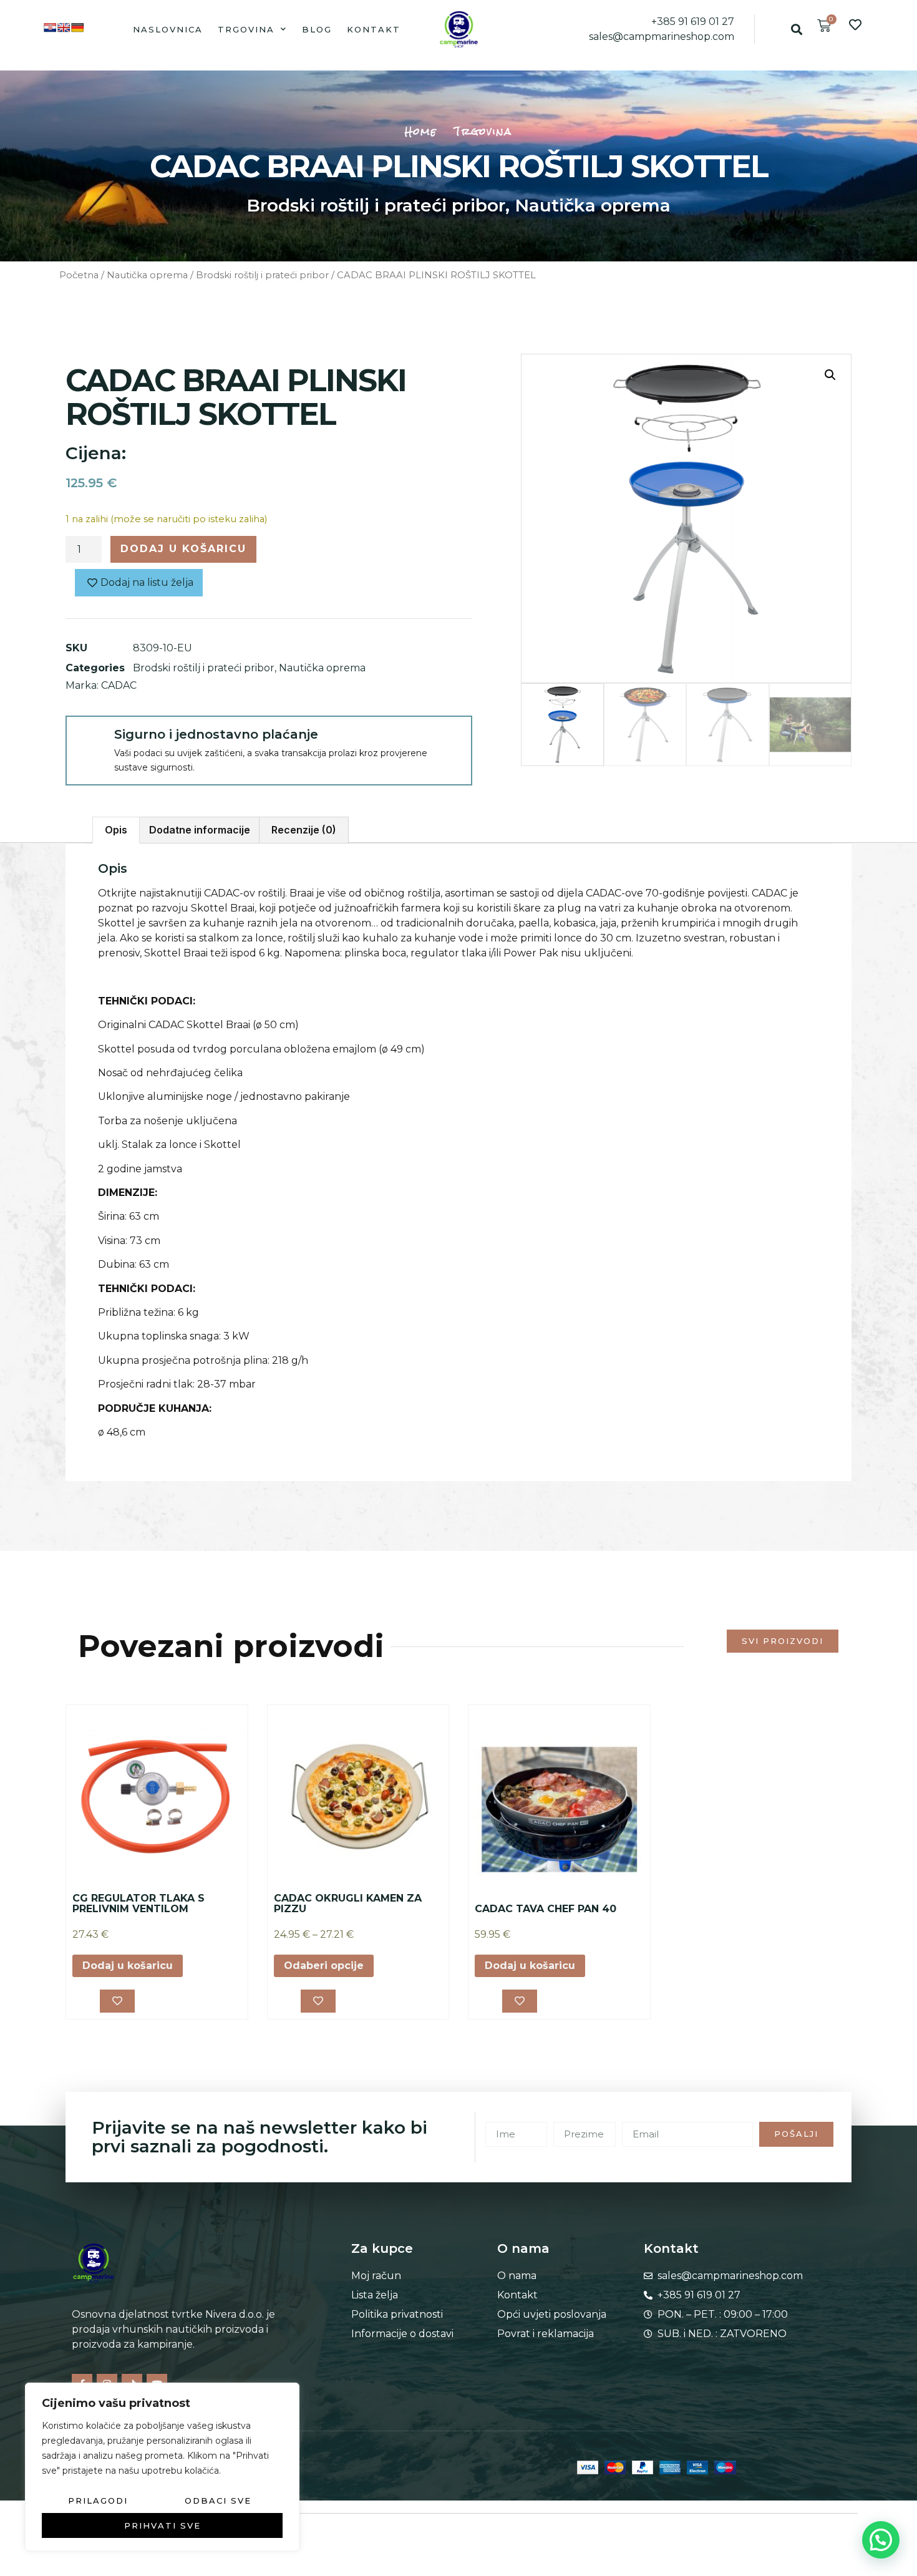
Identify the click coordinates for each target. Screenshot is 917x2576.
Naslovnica (168, 29)
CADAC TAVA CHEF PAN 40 (546, 1909)
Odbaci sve (218, 2501)
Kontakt (374, 29)
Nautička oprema (593, 205)
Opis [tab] (116, 830)
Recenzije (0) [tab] (304, 830)
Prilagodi (98, 2501)
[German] (77, 27)
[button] (796, 29)
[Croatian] (50, 27)
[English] (64, 27)
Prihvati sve (163, 2525)
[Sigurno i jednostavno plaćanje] (89, 739)
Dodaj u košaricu (183, 549)
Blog (317, 29)
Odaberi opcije (324, 1966)
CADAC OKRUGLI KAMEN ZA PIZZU (348, 1904)
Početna (79, 275)
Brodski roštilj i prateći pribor (376, 205)
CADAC (119, 685)
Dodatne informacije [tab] (200, 830)
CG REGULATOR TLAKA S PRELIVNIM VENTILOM (138, 1904)
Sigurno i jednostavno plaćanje (216, 734)
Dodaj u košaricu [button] (128, 1966)
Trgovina (246, 29)
